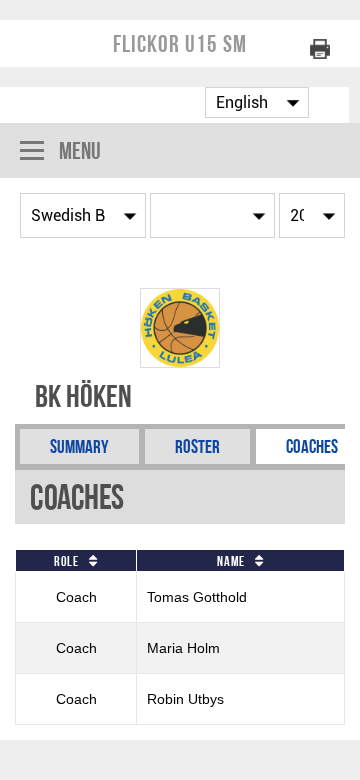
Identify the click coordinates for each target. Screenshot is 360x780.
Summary (79, 446)
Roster (197, 446)
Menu (80, 150)
